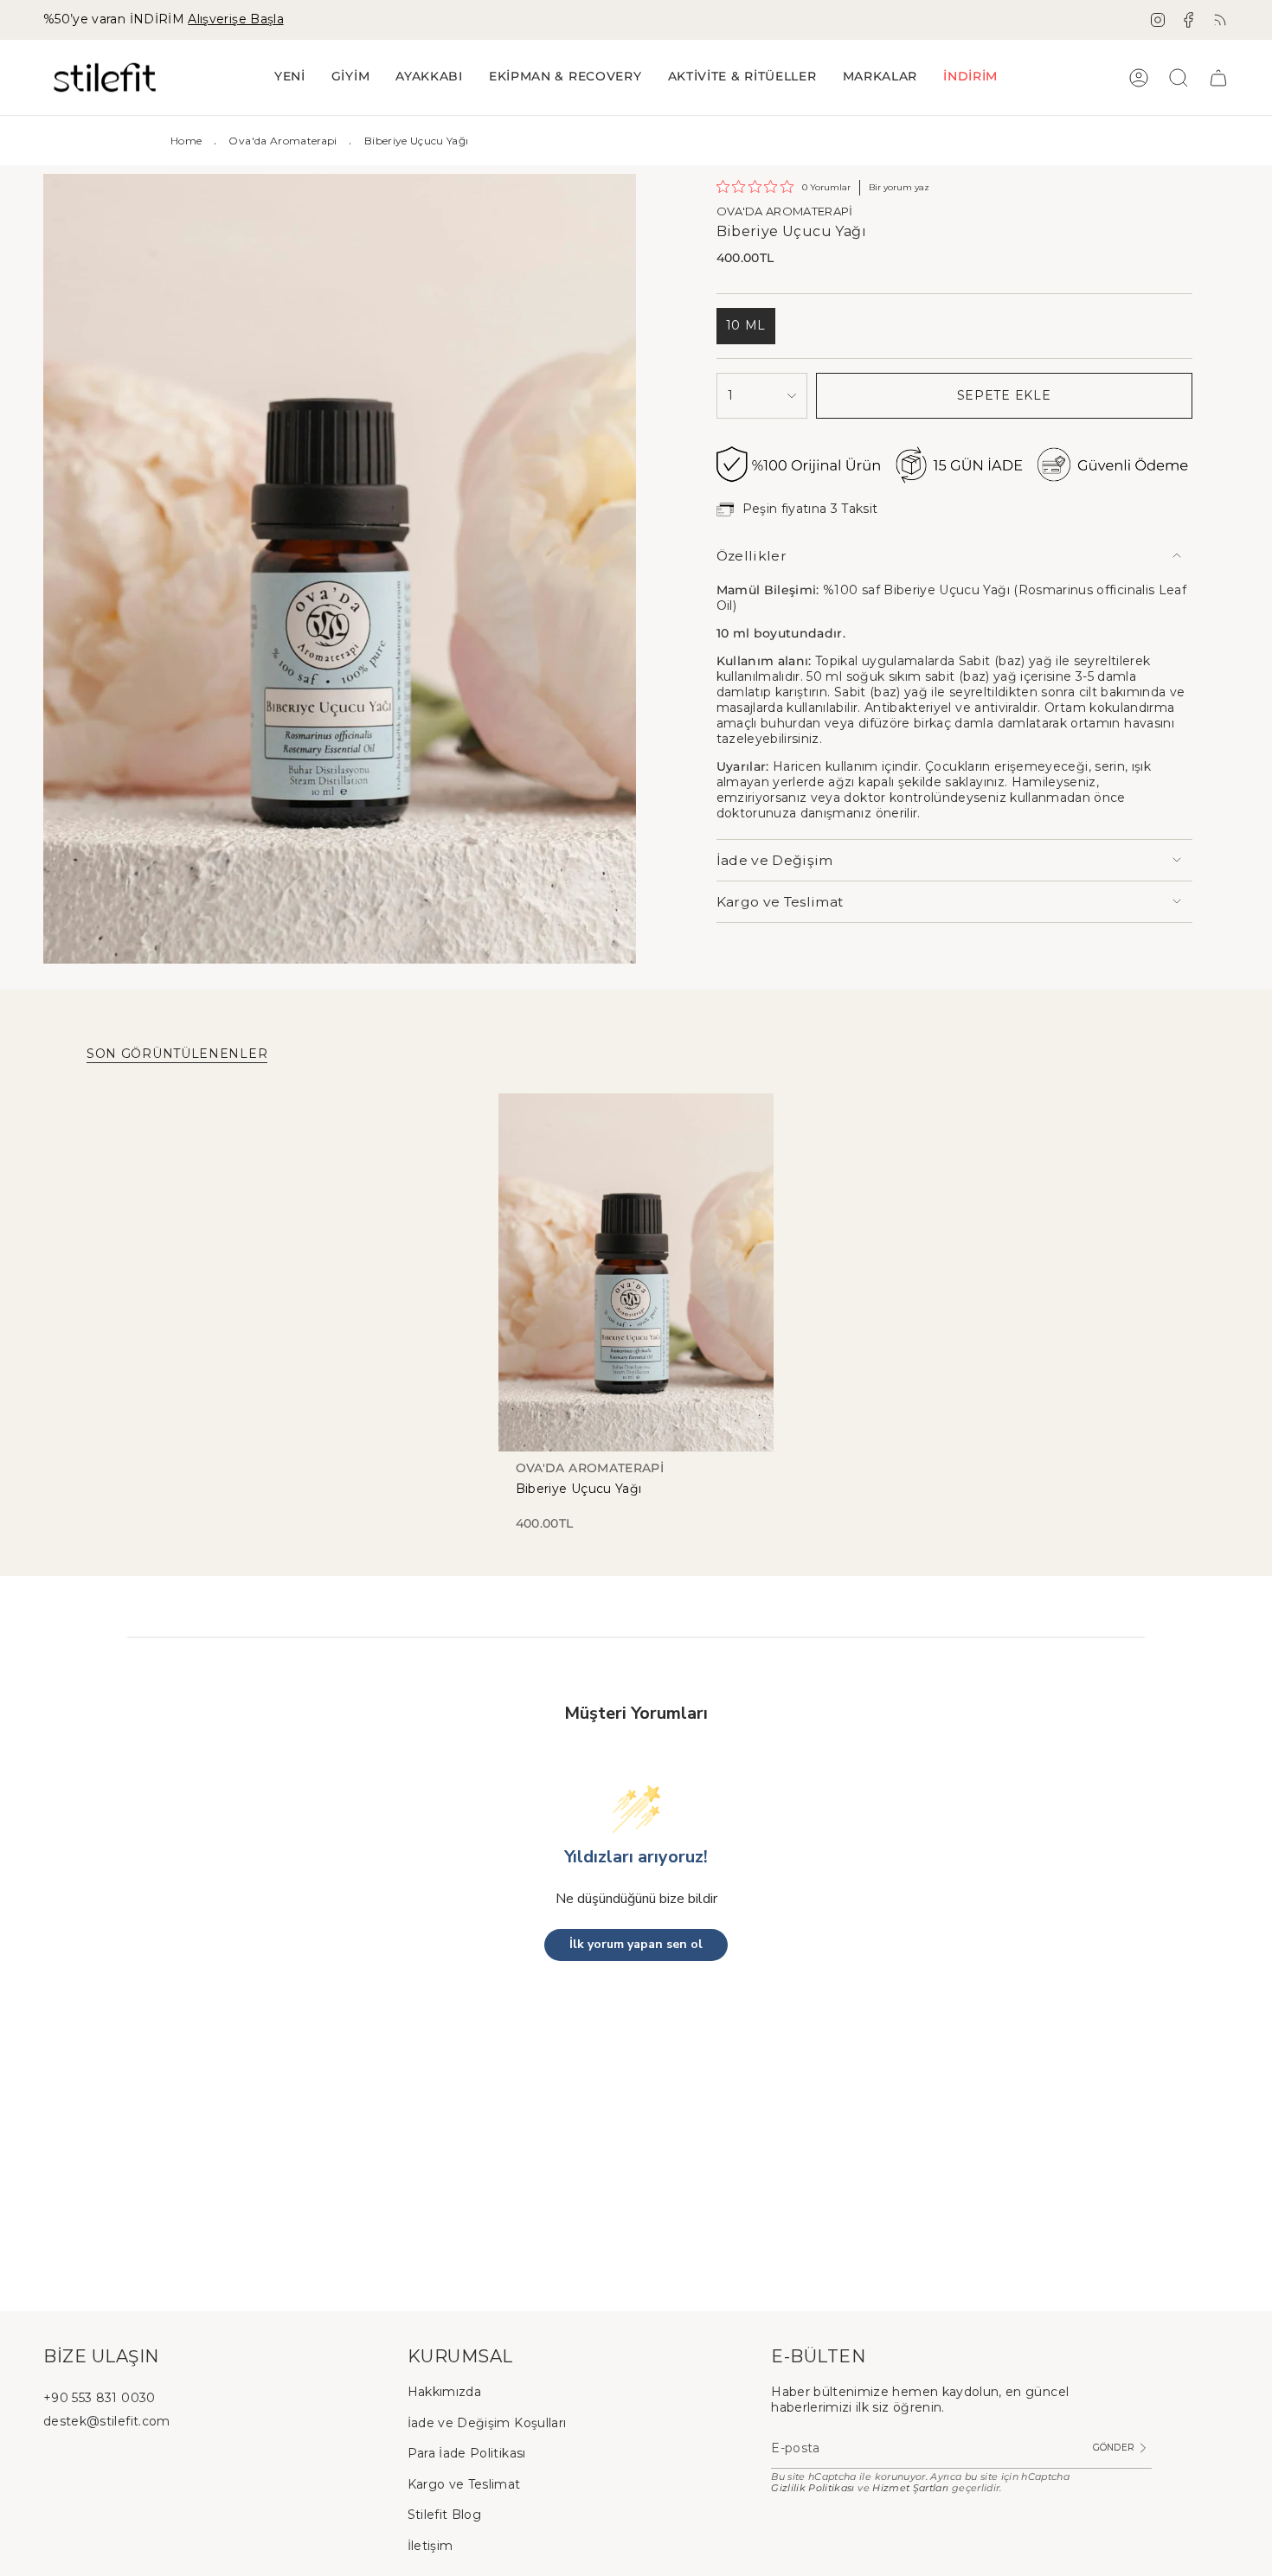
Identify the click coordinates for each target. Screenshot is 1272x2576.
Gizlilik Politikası (813, 2488)
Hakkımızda (445, 2392)
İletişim (430, 2546)
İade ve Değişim (775, 860)
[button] (351, 77)
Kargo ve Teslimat (781, 902)
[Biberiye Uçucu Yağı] (636, 1272)
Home (186, 141)
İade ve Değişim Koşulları (487, 2423)
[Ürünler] (1218, 78)
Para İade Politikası (467, 2453)
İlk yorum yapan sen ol (636, 1944)
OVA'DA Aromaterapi (785, 211)
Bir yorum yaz (899, 187)
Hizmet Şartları (910, 2488)
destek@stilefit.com (107, 2421)
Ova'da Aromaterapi (283, 141)
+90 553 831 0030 (100, 2398)
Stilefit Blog (445, 2515)
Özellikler (752, 556)
